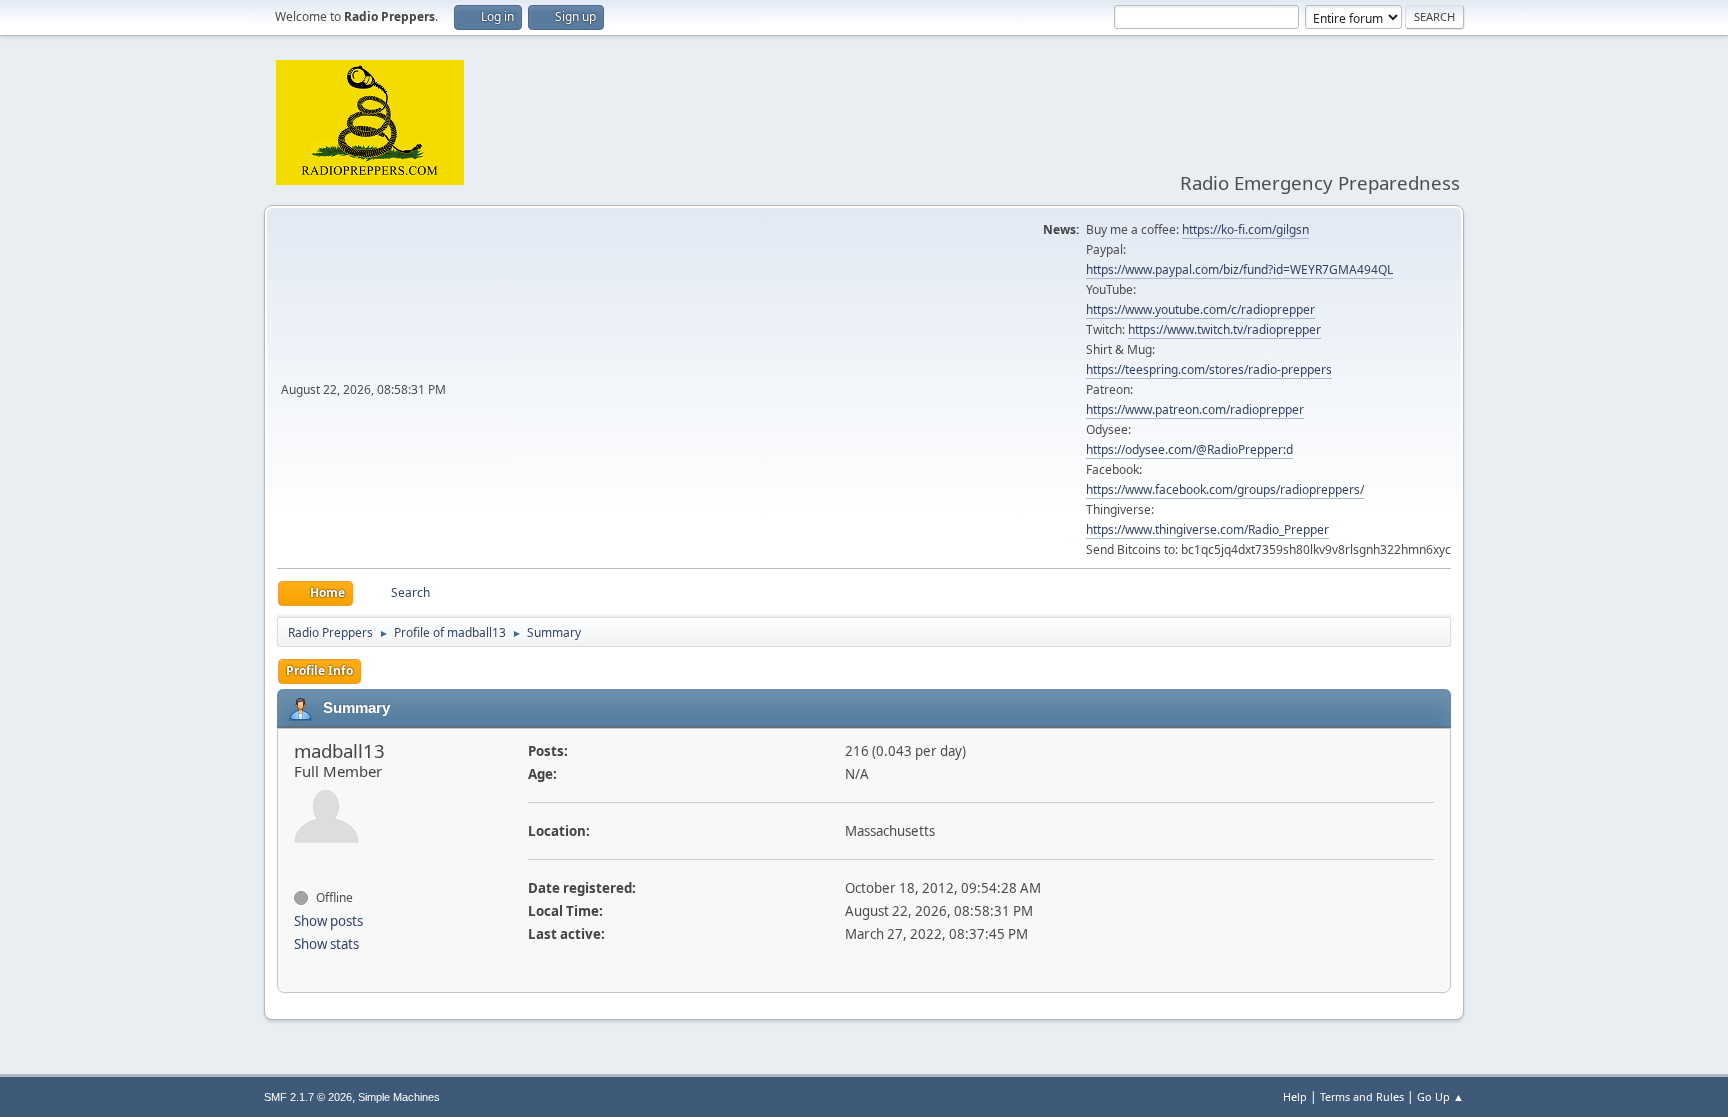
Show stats (326, 944)
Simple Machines (399, 1097)
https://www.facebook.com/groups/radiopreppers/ (1225, 489)
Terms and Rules (1362, 1096)
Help (1295, 1096)
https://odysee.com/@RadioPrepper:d (1189, 449)
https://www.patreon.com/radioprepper (1195, 409)
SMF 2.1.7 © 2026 (308, 1097)
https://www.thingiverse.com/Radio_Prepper (1207, 529)
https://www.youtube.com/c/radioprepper (1200, 309)
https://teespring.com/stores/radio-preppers (1209, 369)
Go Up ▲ (1440, 1096)
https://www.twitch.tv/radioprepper (1224, 329)
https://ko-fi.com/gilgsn (1245, 229)
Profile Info (319, 670)
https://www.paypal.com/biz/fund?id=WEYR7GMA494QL (1239, 269)
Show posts (328, 921)
